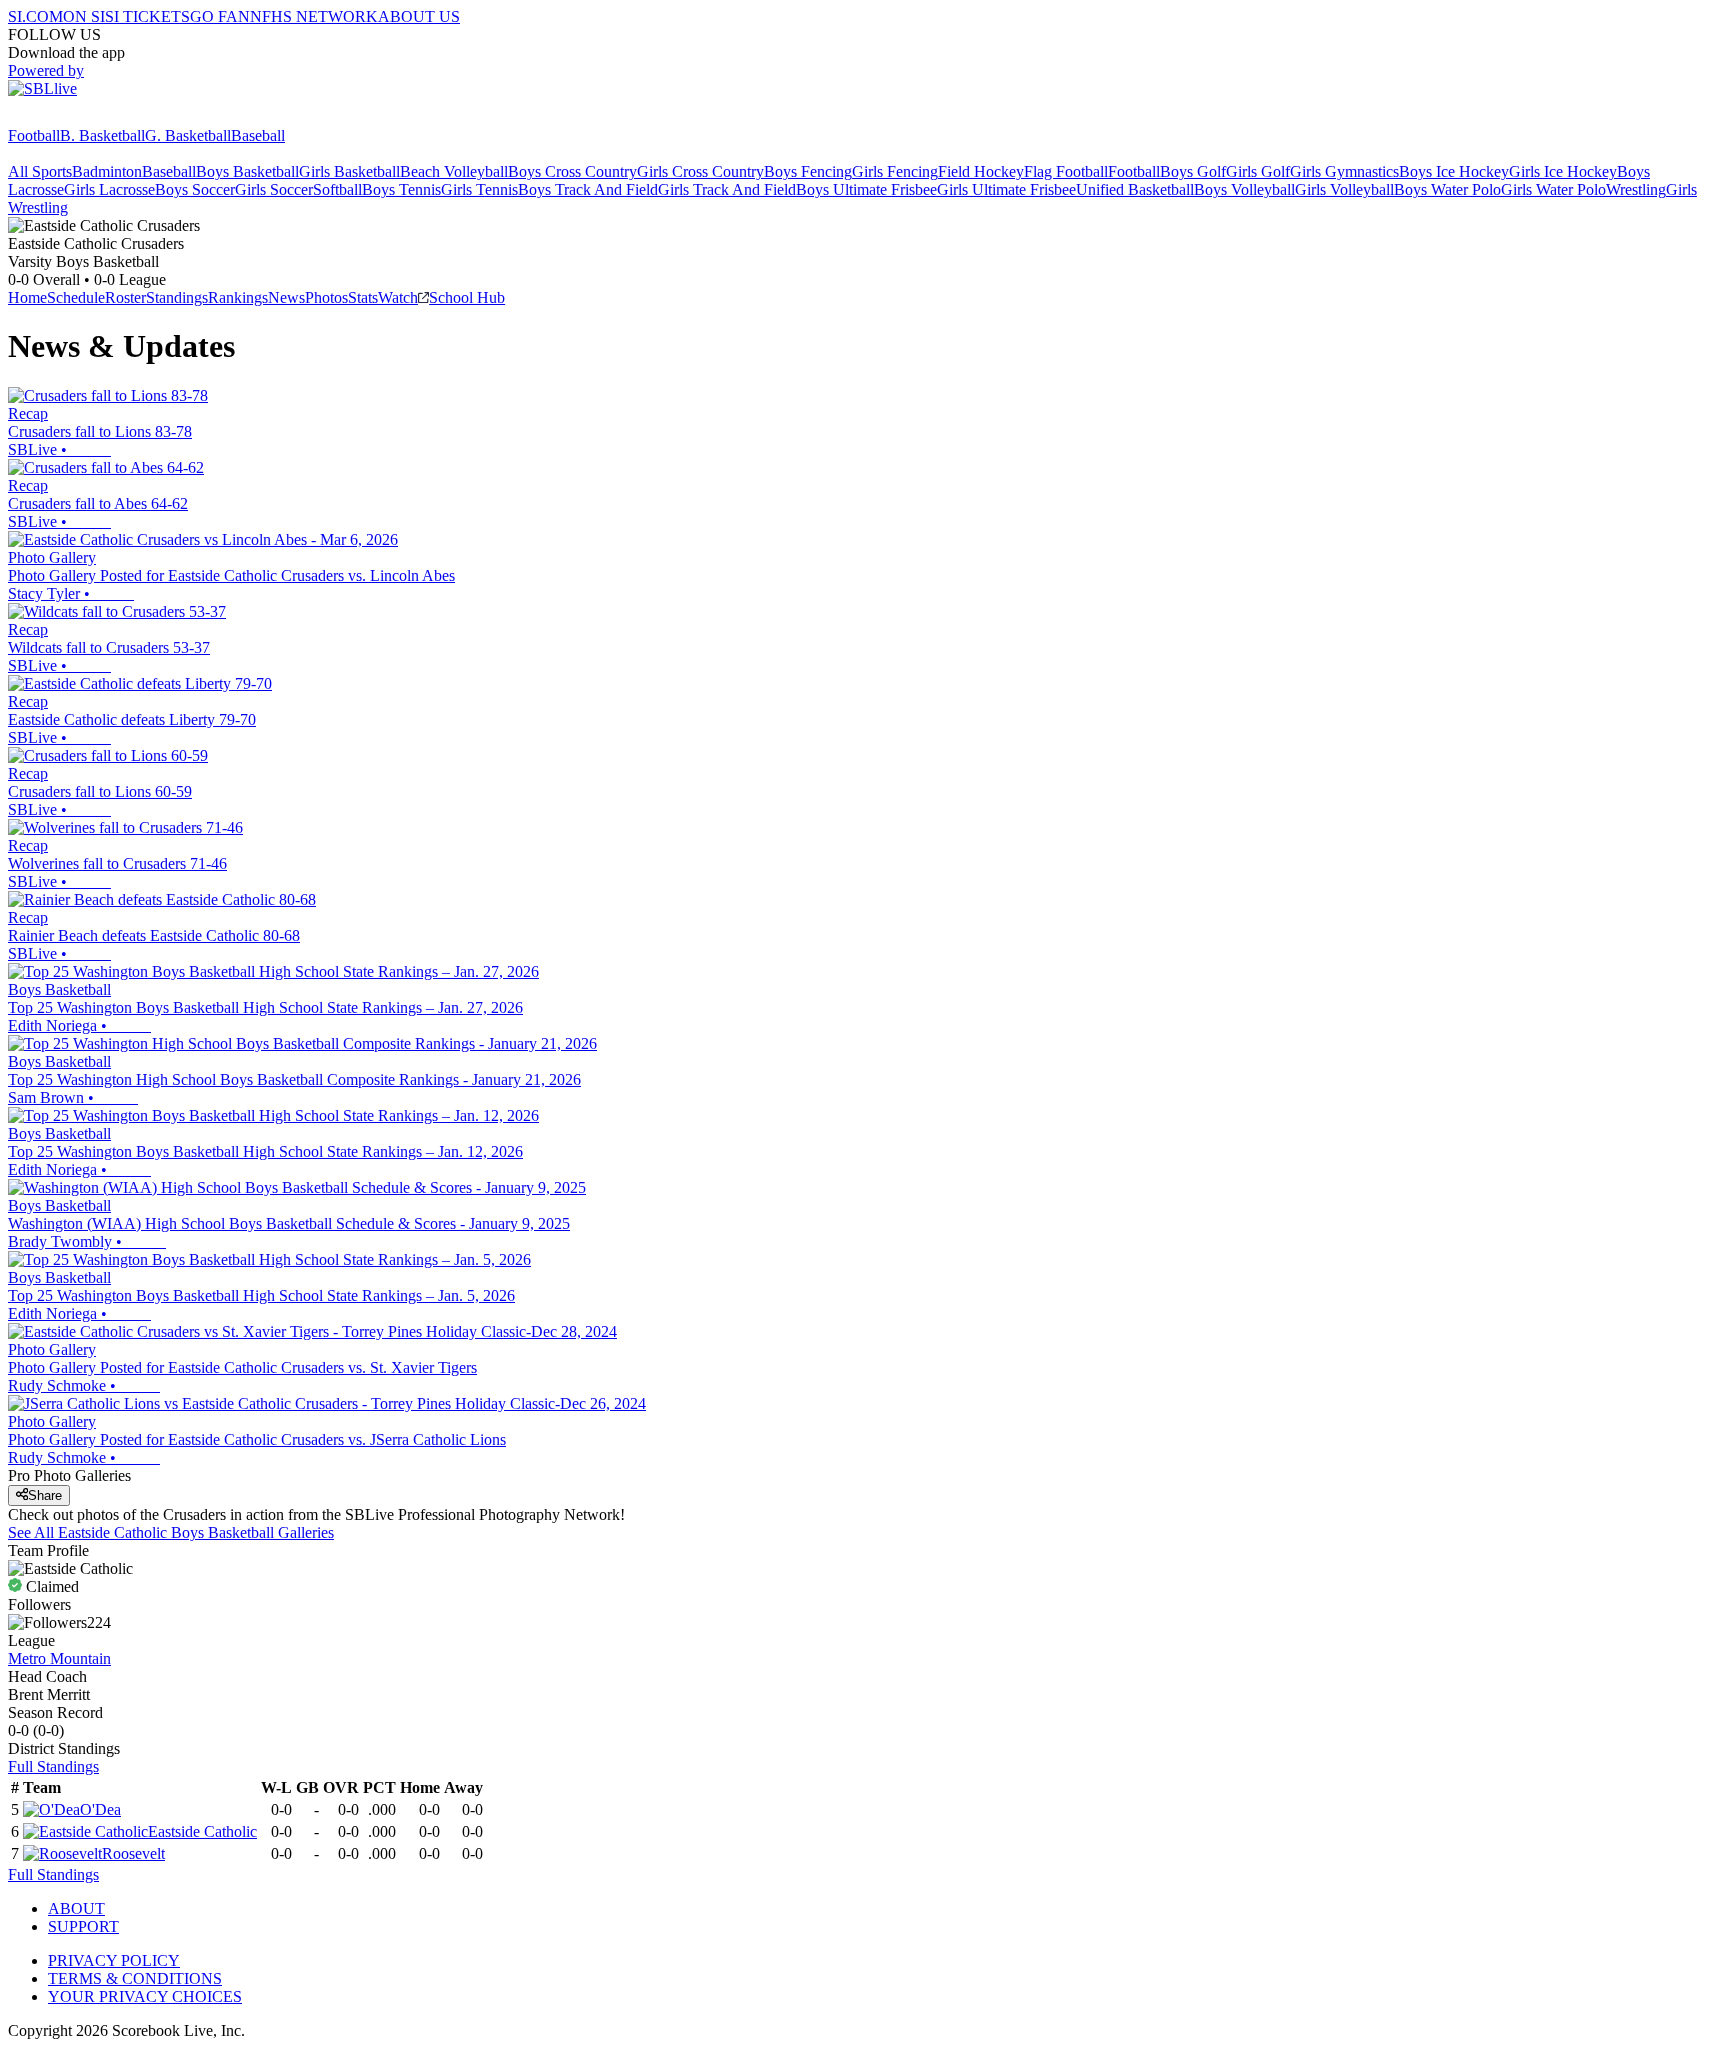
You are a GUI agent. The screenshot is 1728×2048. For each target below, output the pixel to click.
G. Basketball (188, 135)
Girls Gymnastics (1344, 171)
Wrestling (1636, 189)
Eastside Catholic (202, 1831)
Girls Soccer (274, 189)
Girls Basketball (349, 171)
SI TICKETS (147, 16)
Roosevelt (133, 1853)
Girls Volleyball (1344, 189)
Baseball (258, 135)
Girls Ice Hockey (1563, 171)
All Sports (40, 171)
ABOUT (76, 1908)
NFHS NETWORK (314, 16)
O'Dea (100, 1809)
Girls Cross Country (700, 171)
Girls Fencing (895, 171)
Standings (177, 297)
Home (27, 297)
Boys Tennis (401, 189)
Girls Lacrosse (109, 189)
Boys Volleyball (1244, 189)
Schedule (76, 297)
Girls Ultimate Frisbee (1006, 189)
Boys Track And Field (588, 189)
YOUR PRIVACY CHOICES (145, 1996)
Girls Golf (1258, 171)
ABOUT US (419, 16)
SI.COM (35, 16)
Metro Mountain (59, 1658)
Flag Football (1066, 171)
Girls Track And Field (727, 189)
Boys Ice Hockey (1454, 171)
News (286, 297)
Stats (363, 297)
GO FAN (220, 16)
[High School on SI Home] (85, 117)
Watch (398, 297)
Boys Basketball (247, 171)
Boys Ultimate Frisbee (866, 189)
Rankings (238, 297)
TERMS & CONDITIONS (135, 1978)
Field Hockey (981, 171)
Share (45, 1495)
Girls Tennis (479, 189)
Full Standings (53, 1766)
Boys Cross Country (572, 171)
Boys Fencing (808, 171)
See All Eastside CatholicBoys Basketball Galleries (171, 1532)
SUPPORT (83, 1926)
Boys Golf (1193, 171)
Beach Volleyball (454, 171)
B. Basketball (102, 135)
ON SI (84, 16)
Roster (125, 297)
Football (34, 135)
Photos (326, 297)
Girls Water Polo (1553, 189)
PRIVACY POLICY (114, 1960)
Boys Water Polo (1447, 189)
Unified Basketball (1135, 189)
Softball (337, 189)
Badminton (107, 171)
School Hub (467, 297)
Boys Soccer (195, 189)
